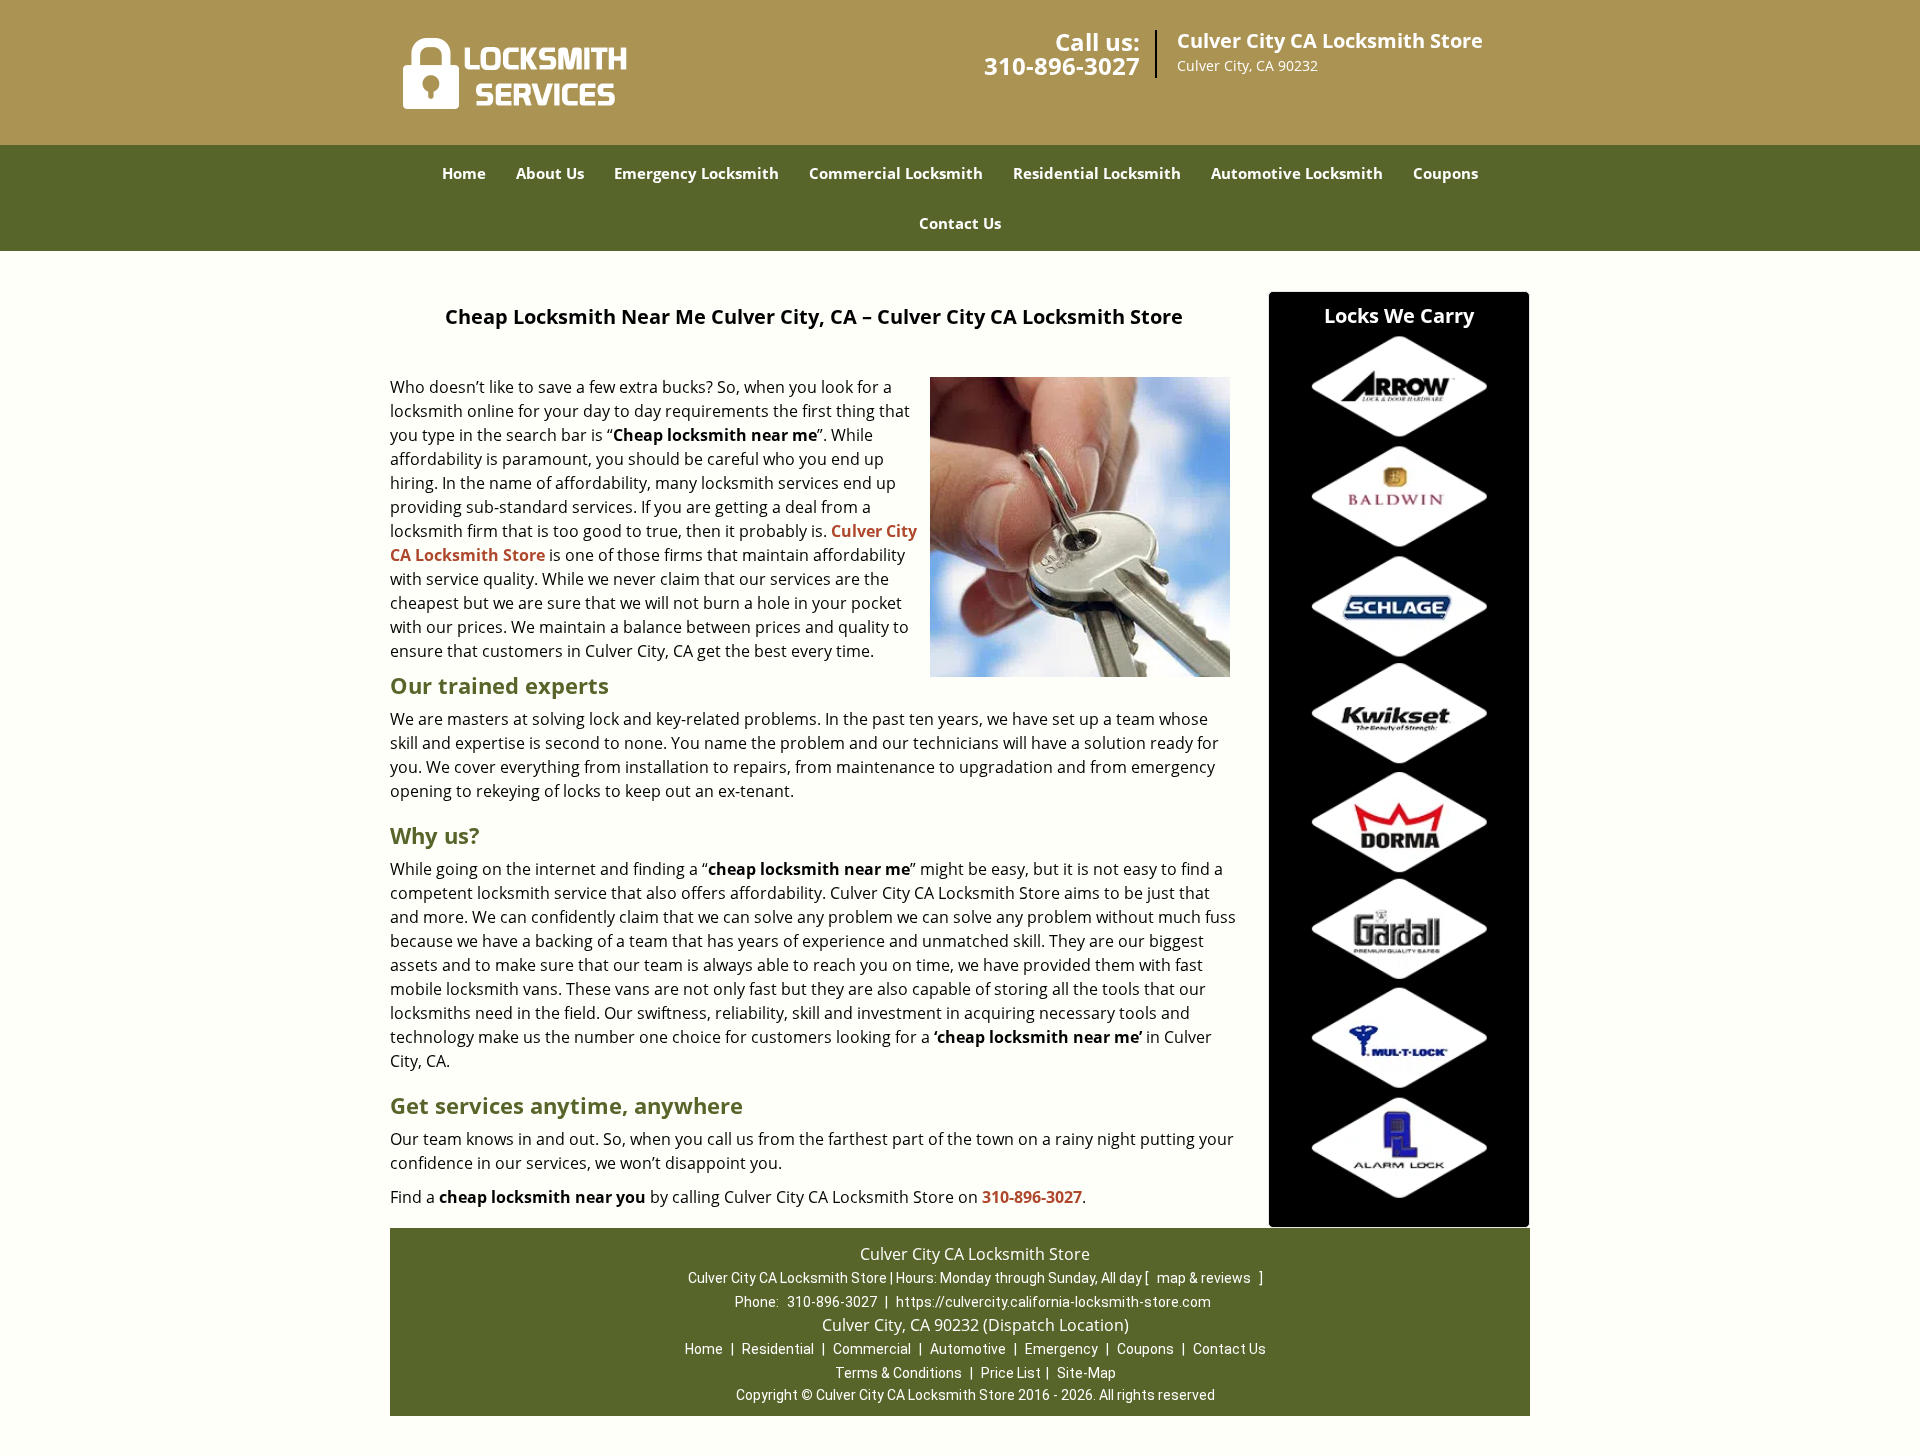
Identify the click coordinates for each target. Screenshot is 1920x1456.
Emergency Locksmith (696, 173)
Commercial (872, 1349)
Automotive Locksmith (1297, 173)
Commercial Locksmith (896, 173)
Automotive (968, 1349)
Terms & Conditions (898, 1373)
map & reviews (1205, 1278)
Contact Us (960, 223)
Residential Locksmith (1097, 173)
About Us (550, 173)
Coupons (1445, 173)
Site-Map (1086, 1373)
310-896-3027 (1062, 65)
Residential (778, 1349)
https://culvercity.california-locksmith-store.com (1053, 1302)
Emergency (1061, 1349)
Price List (1011, 1373)
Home (464, 173)
